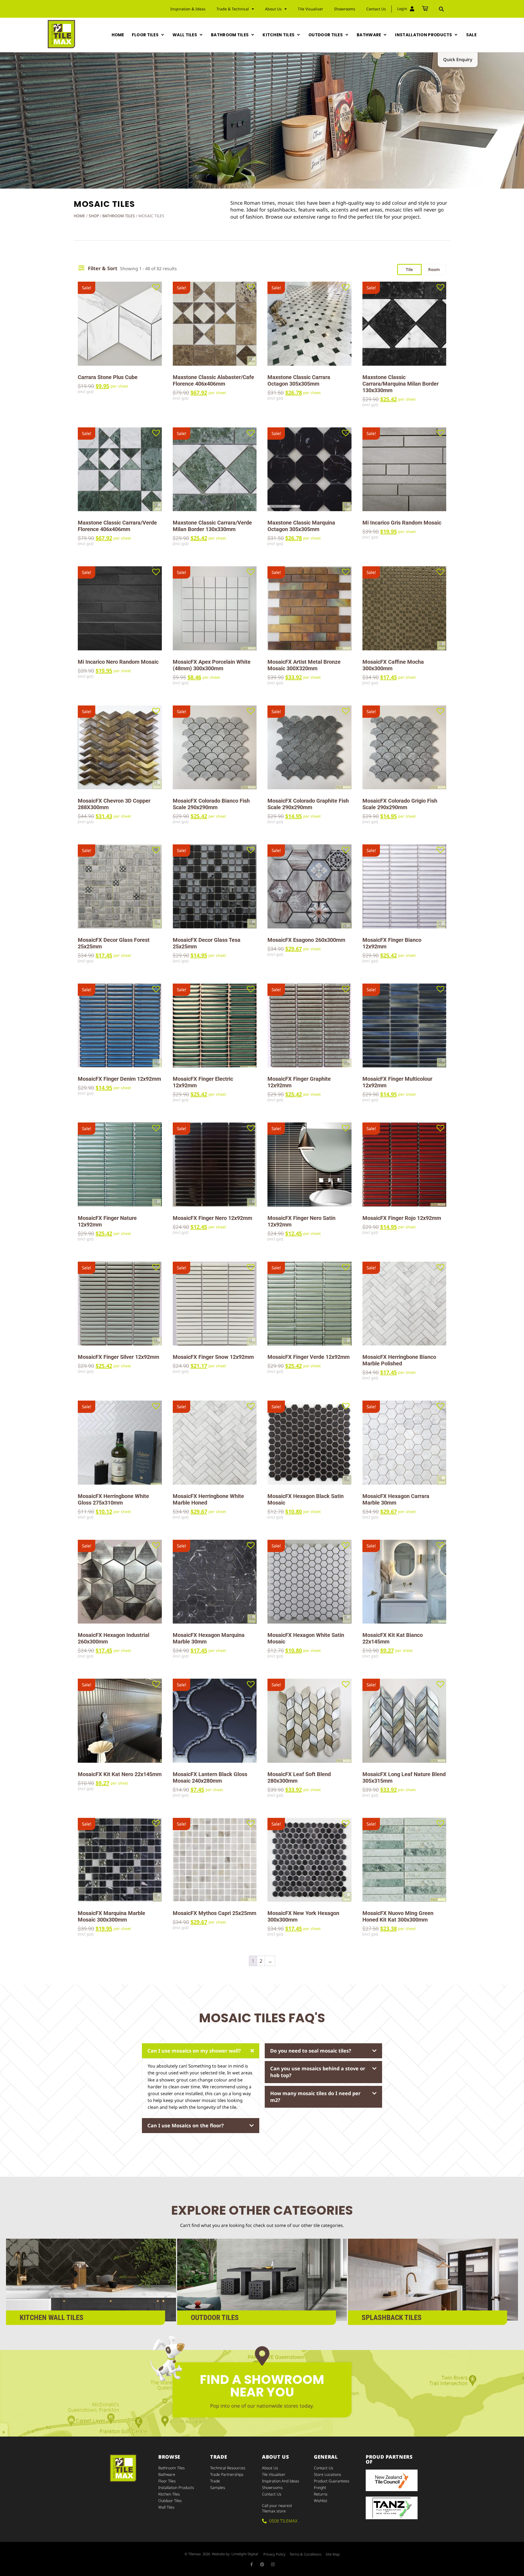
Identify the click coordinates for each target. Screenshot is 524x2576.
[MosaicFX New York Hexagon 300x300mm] (309, 1860)
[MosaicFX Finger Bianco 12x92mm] (404, 886)
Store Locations (327, 2474)
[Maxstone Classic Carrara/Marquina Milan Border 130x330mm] (404, 324)
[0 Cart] (425, 9)
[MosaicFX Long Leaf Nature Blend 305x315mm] (404, 1721)
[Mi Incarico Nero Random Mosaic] (120, 608)
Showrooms (345, 9)
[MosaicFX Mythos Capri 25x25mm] (215, 1860)
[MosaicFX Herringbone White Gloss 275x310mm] (120, 1443)
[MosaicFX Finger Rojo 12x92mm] (404, 1165)
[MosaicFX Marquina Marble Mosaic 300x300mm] (120, 1860)
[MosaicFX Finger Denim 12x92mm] (120, 1026)
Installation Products (176, 2487)
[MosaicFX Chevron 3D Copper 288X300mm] (120, 748)
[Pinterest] (262, 2564)
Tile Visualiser (310, 9)
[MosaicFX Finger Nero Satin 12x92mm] (309, 1165)
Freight (320, 2487)
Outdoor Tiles (170, 2501)
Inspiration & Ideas (188, 9)
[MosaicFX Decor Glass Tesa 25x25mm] (215, 886)
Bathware (167, 2474)
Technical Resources (228, 2468)
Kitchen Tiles (169, 2494)
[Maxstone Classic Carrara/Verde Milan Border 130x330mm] (215, 469)
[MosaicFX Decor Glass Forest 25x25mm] (120, 886)
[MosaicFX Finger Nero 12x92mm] (215, 1165)
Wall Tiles (166, 2507)
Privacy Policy (274, 2554)
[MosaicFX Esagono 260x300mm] (309, 886)
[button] (441, 9)
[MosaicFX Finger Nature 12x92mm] (120, 1165)
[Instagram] (273, 2564)
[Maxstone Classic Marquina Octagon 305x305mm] (309, 469)
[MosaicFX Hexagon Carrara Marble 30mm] (404, 1443)
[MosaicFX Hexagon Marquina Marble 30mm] (215, 1582)
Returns (321, 2494)
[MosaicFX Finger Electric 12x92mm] (215, 1026)
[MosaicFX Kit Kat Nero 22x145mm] (120, 1721)
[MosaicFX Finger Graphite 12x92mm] (309, 1026)
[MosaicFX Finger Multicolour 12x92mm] (404, 1026)
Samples (218, 2487)
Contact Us (376, 9)
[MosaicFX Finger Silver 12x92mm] (120, 1304)
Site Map (333, 2554)
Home (79, 216)
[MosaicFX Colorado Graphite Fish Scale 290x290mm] (309, 748)
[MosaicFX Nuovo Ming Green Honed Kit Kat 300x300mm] (404, 1860)
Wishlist (321, 2501)
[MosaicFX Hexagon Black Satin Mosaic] (309, 1443)
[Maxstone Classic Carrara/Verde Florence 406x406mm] (120, 469)
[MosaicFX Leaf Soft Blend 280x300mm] (309, 1721)
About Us (270, 2468)
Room (434, 269)
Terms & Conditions (306, 2554)
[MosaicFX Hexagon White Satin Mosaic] (309, 1582)
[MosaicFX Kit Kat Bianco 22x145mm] (404, 1582)
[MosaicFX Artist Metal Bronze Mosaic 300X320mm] (309, 608)
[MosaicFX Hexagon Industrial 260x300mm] (120, 1582)
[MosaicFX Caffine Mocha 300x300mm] (404, 608)
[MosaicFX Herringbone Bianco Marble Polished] (404, 1304)
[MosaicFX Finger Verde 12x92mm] (309, 1304)
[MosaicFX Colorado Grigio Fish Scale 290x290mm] (404, 748)
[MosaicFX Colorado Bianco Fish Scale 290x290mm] (215, 748)
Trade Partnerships (227, 2474)
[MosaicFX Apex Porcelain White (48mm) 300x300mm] (215, 608)
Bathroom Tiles (119, 216)
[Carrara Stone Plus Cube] (120, 324)
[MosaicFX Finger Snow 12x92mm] (215, 1304)
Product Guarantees (332, 2481)
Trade (215, 2481)
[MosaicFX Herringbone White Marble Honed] (215, 1443)
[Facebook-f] (251, 2564)
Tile (409, 269)
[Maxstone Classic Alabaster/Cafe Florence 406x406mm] (215, 324)
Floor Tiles (167, 2481)
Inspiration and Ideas (281, 2481)
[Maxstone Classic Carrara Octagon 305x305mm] (309, 324)
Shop (94, 216)
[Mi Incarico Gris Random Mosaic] (404, 469)
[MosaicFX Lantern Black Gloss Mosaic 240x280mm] (215, 1721)
